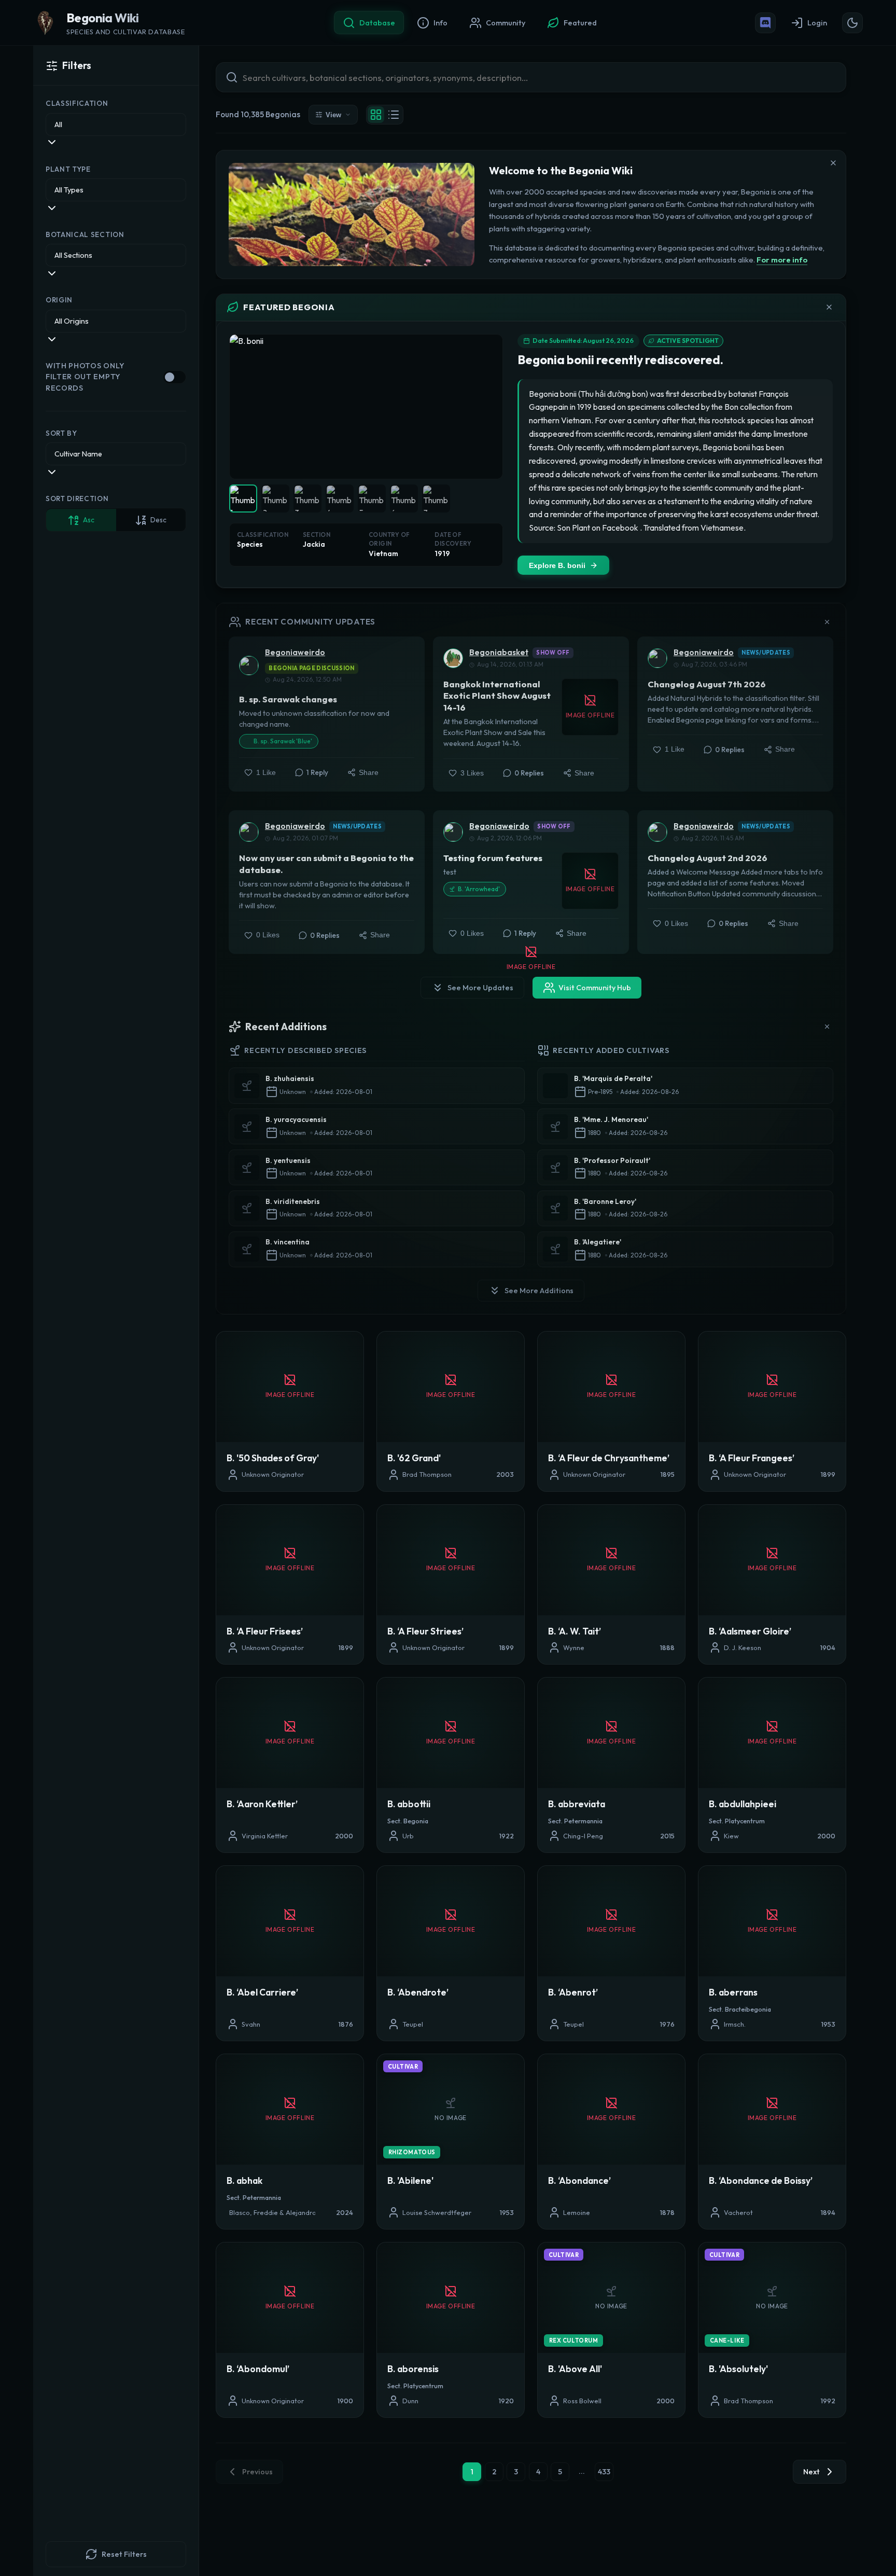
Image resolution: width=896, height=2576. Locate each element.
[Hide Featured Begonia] (829, 307)
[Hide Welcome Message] (833, 163)
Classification (77, 104)
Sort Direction (77, 499)
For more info (782, 260)
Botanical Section (85, 235)
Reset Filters (124, 2554)
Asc (89, 520)
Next (811, 2472)
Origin (59, 300)
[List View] (394, 115)
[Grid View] (376, 115)
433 (604, 2472)
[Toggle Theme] (852, 23)
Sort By (61, 433)
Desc (158, 520)
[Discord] (765, 23)
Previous (257, 2472)
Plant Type (68, 169)
